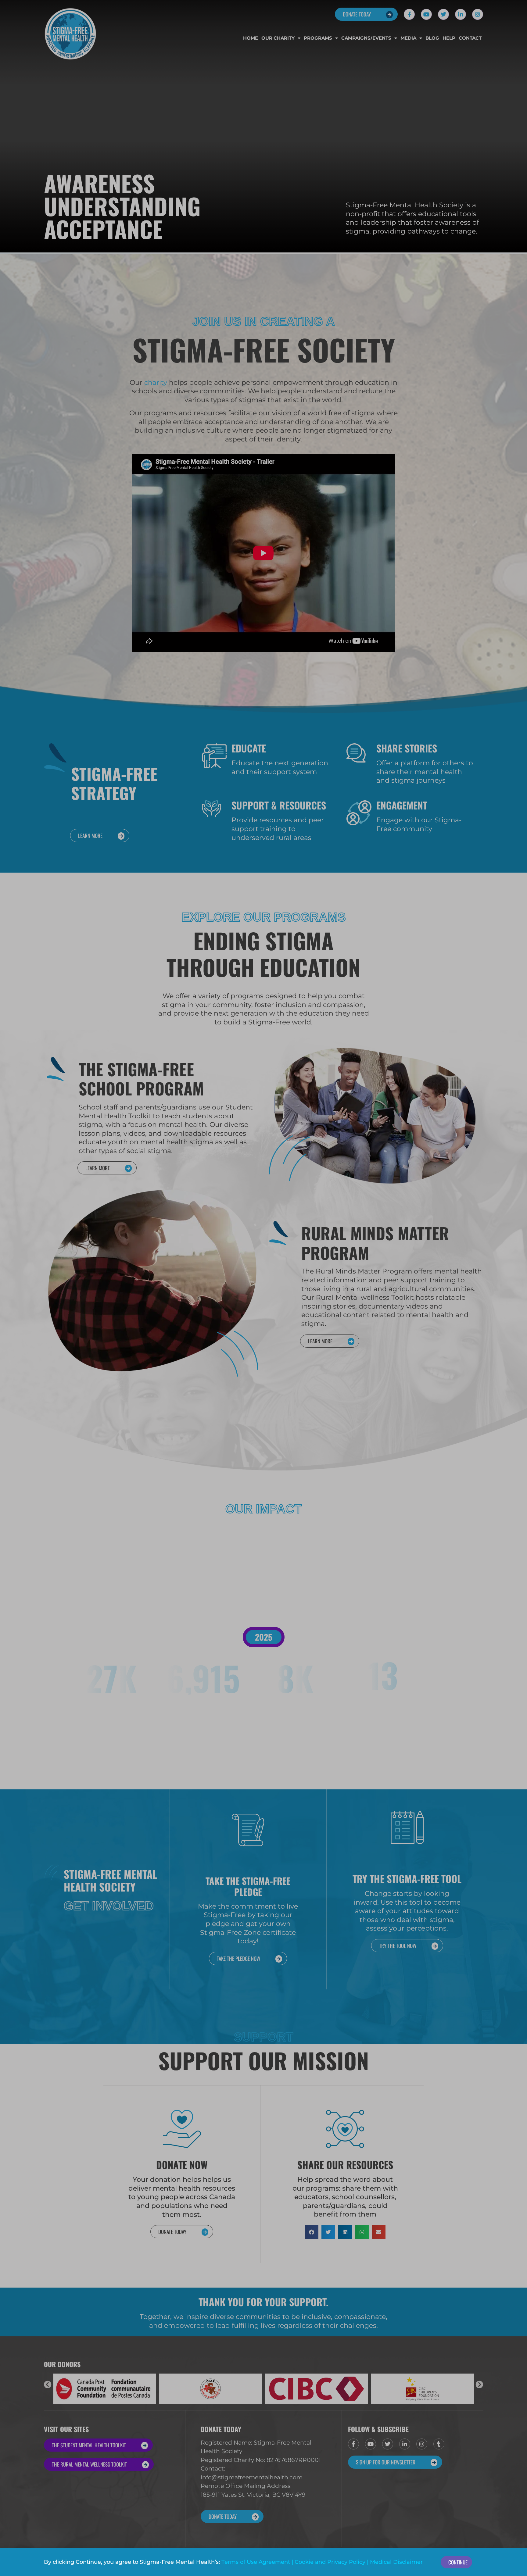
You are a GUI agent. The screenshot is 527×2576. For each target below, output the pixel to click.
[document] (263, 1288)
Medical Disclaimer (396, 2562)
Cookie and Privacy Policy (330, 2562)
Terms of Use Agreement (256, 2562)
